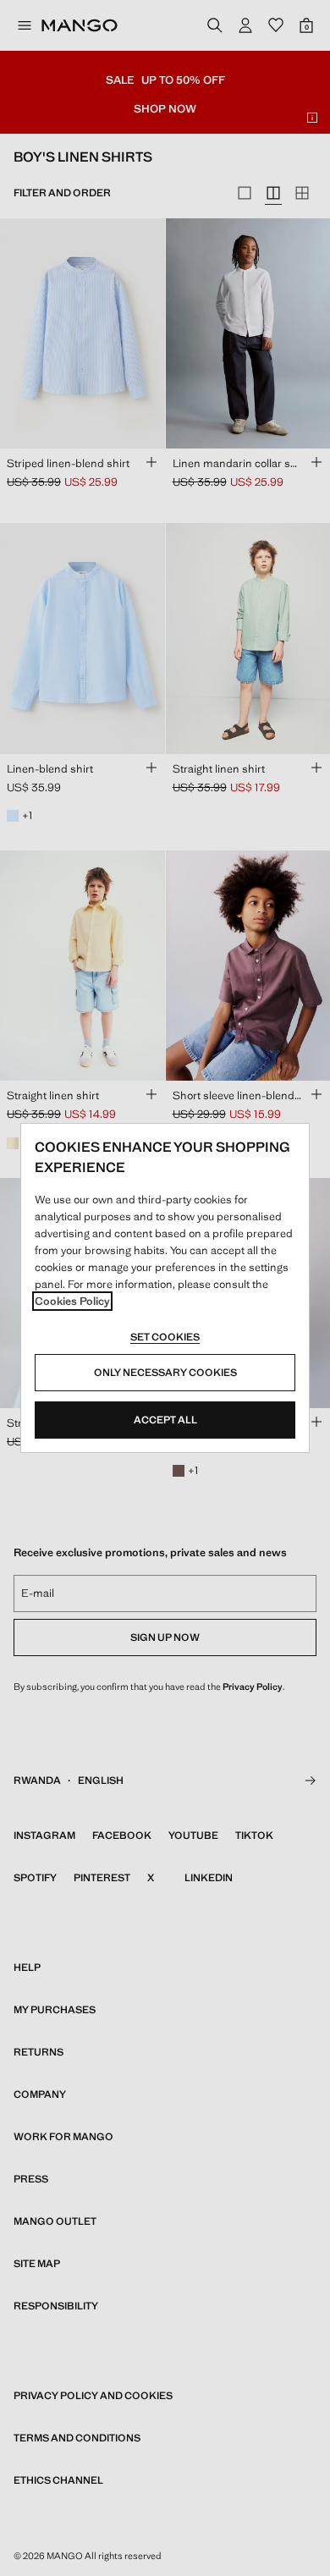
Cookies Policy (72, 1301)
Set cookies (165, 1337)
